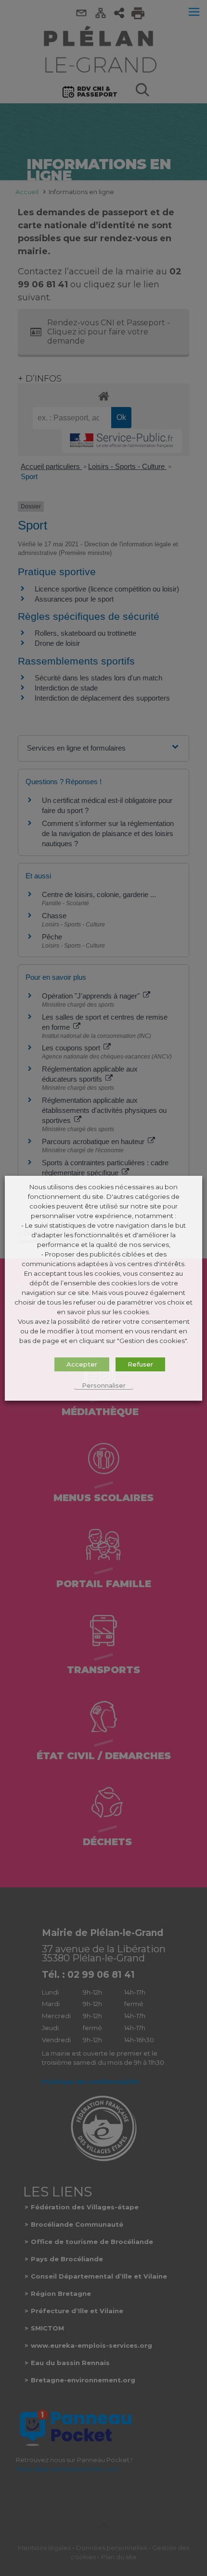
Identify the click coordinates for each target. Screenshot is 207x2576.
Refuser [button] (140, 1364)
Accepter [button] (82, 1364)
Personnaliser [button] (104, 1385)
